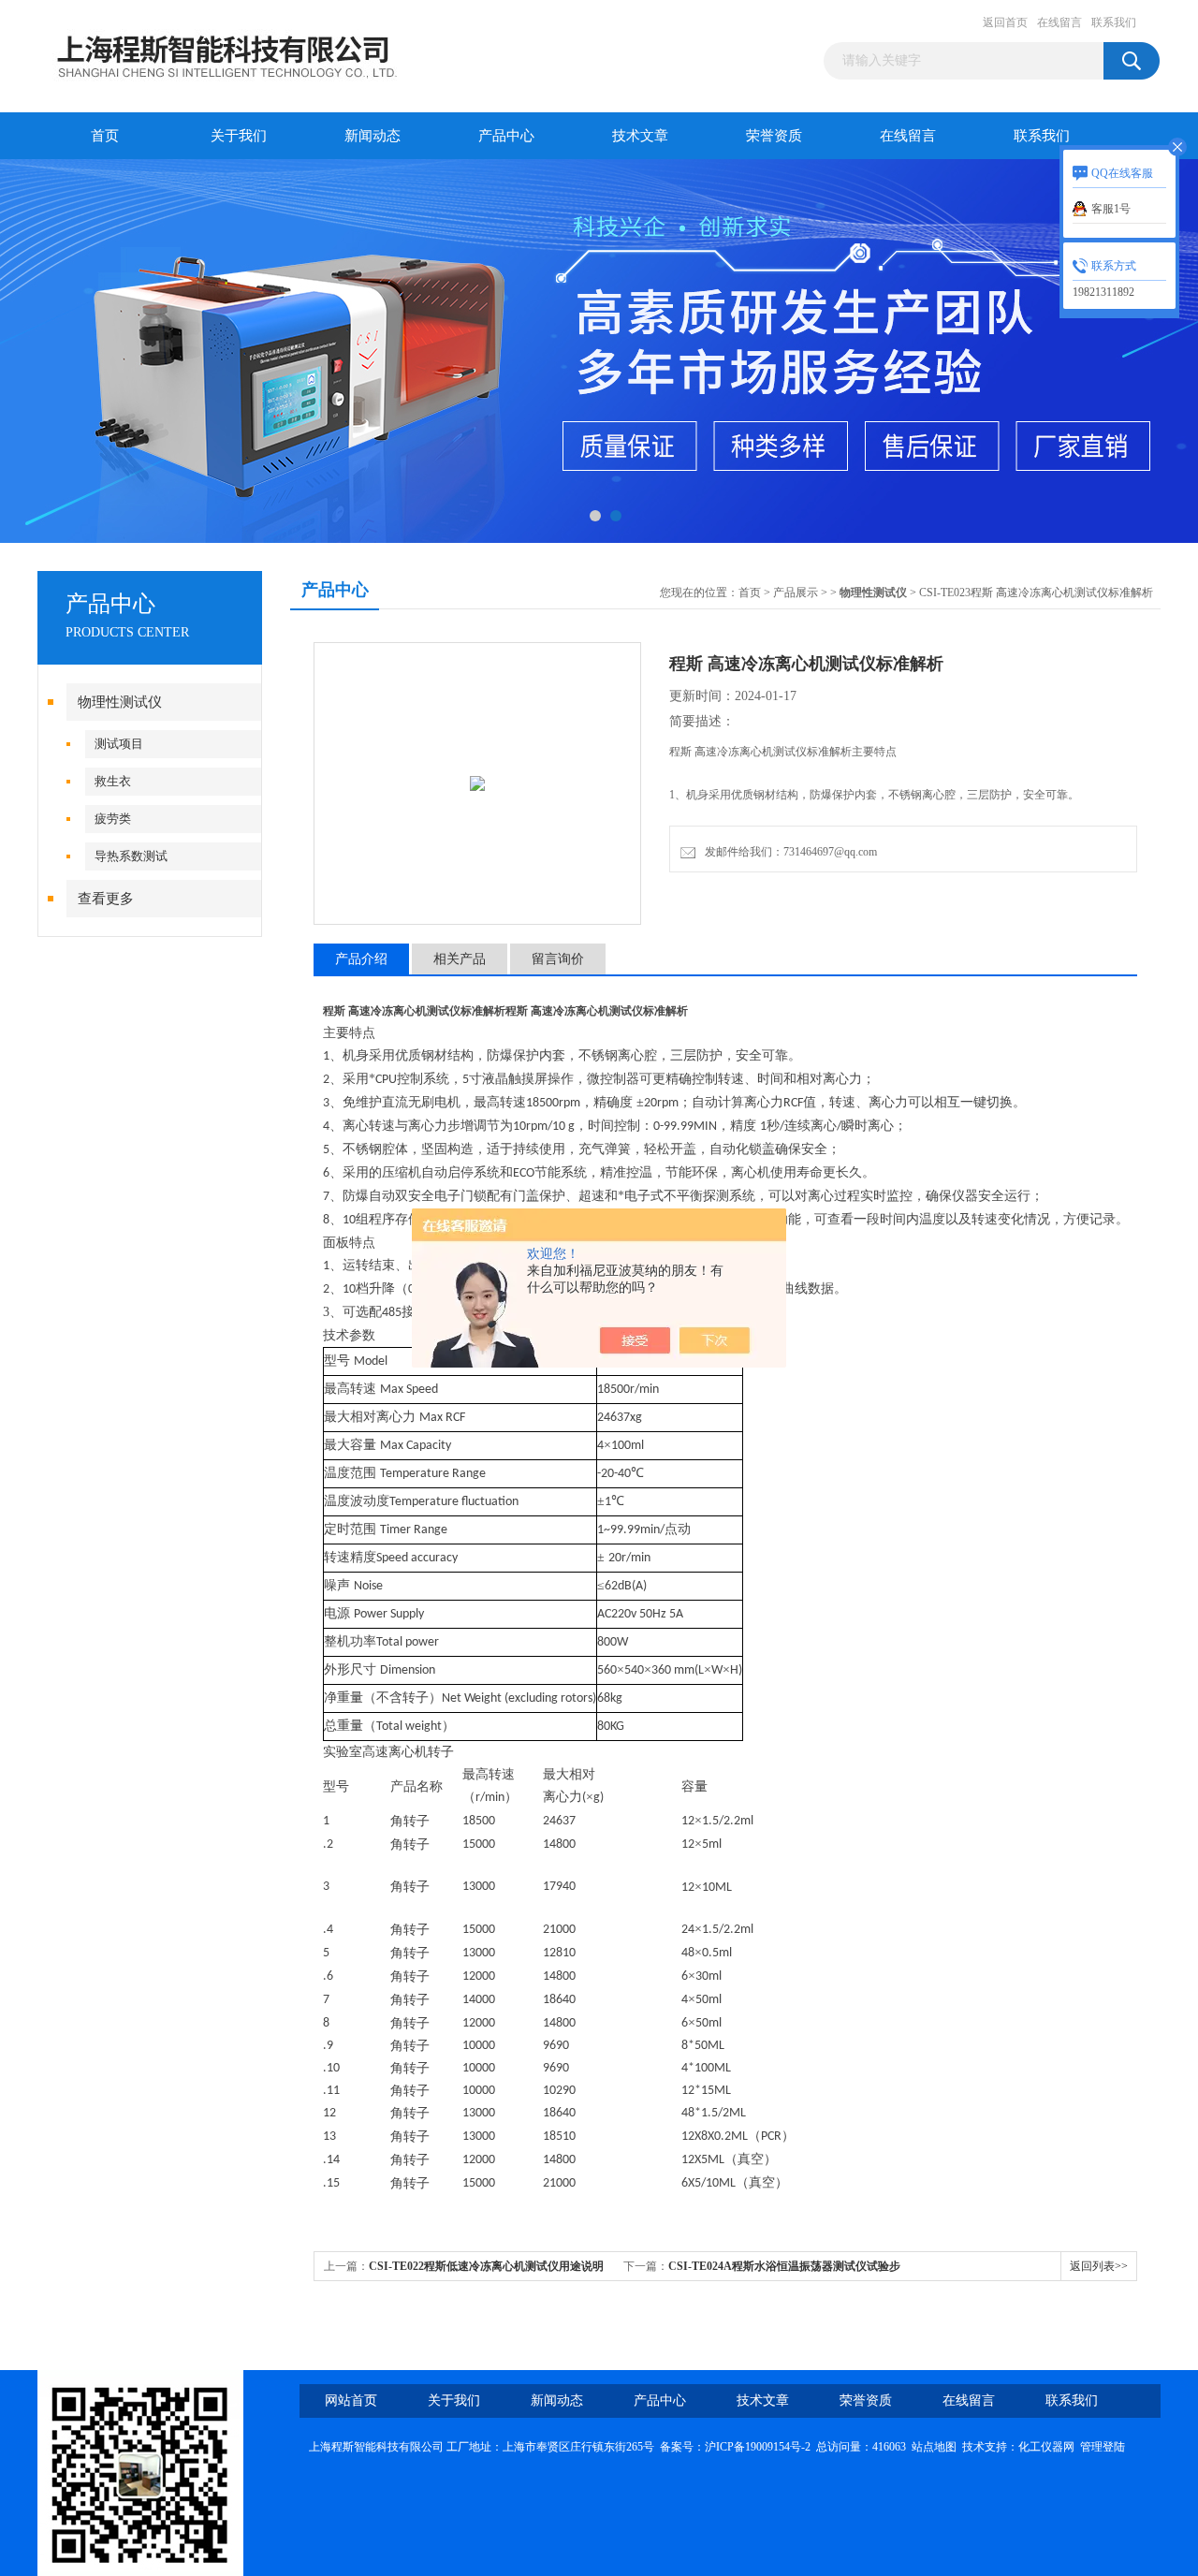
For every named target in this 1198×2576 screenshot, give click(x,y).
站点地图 (934, 2447)
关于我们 (239, 136)
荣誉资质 (774, 136)
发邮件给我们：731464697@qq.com (788, 852)
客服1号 (1111, 209)
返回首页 (1005, 22)
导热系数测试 (131, 856)
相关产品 (460, 959)
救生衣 (113, 781)
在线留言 (1059, 22)
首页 (105, 136)
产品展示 (796, 593)
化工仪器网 (1046, 2447)
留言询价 (558, 959)
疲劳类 (113, 819)
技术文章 (640, 136)
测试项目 (119, 744)
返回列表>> (1099, 2266)
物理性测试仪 (120, 702)
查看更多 (106, 899)
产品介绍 (361, 959)
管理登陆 (1103, 2447)
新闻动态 (373, 136)
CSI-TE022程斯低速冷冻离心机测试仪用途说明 (486, 2266)
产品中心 (506, 136)
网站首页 (351, 2400)
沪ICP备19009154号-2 (758, 2447)
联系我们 (1114, 22)
